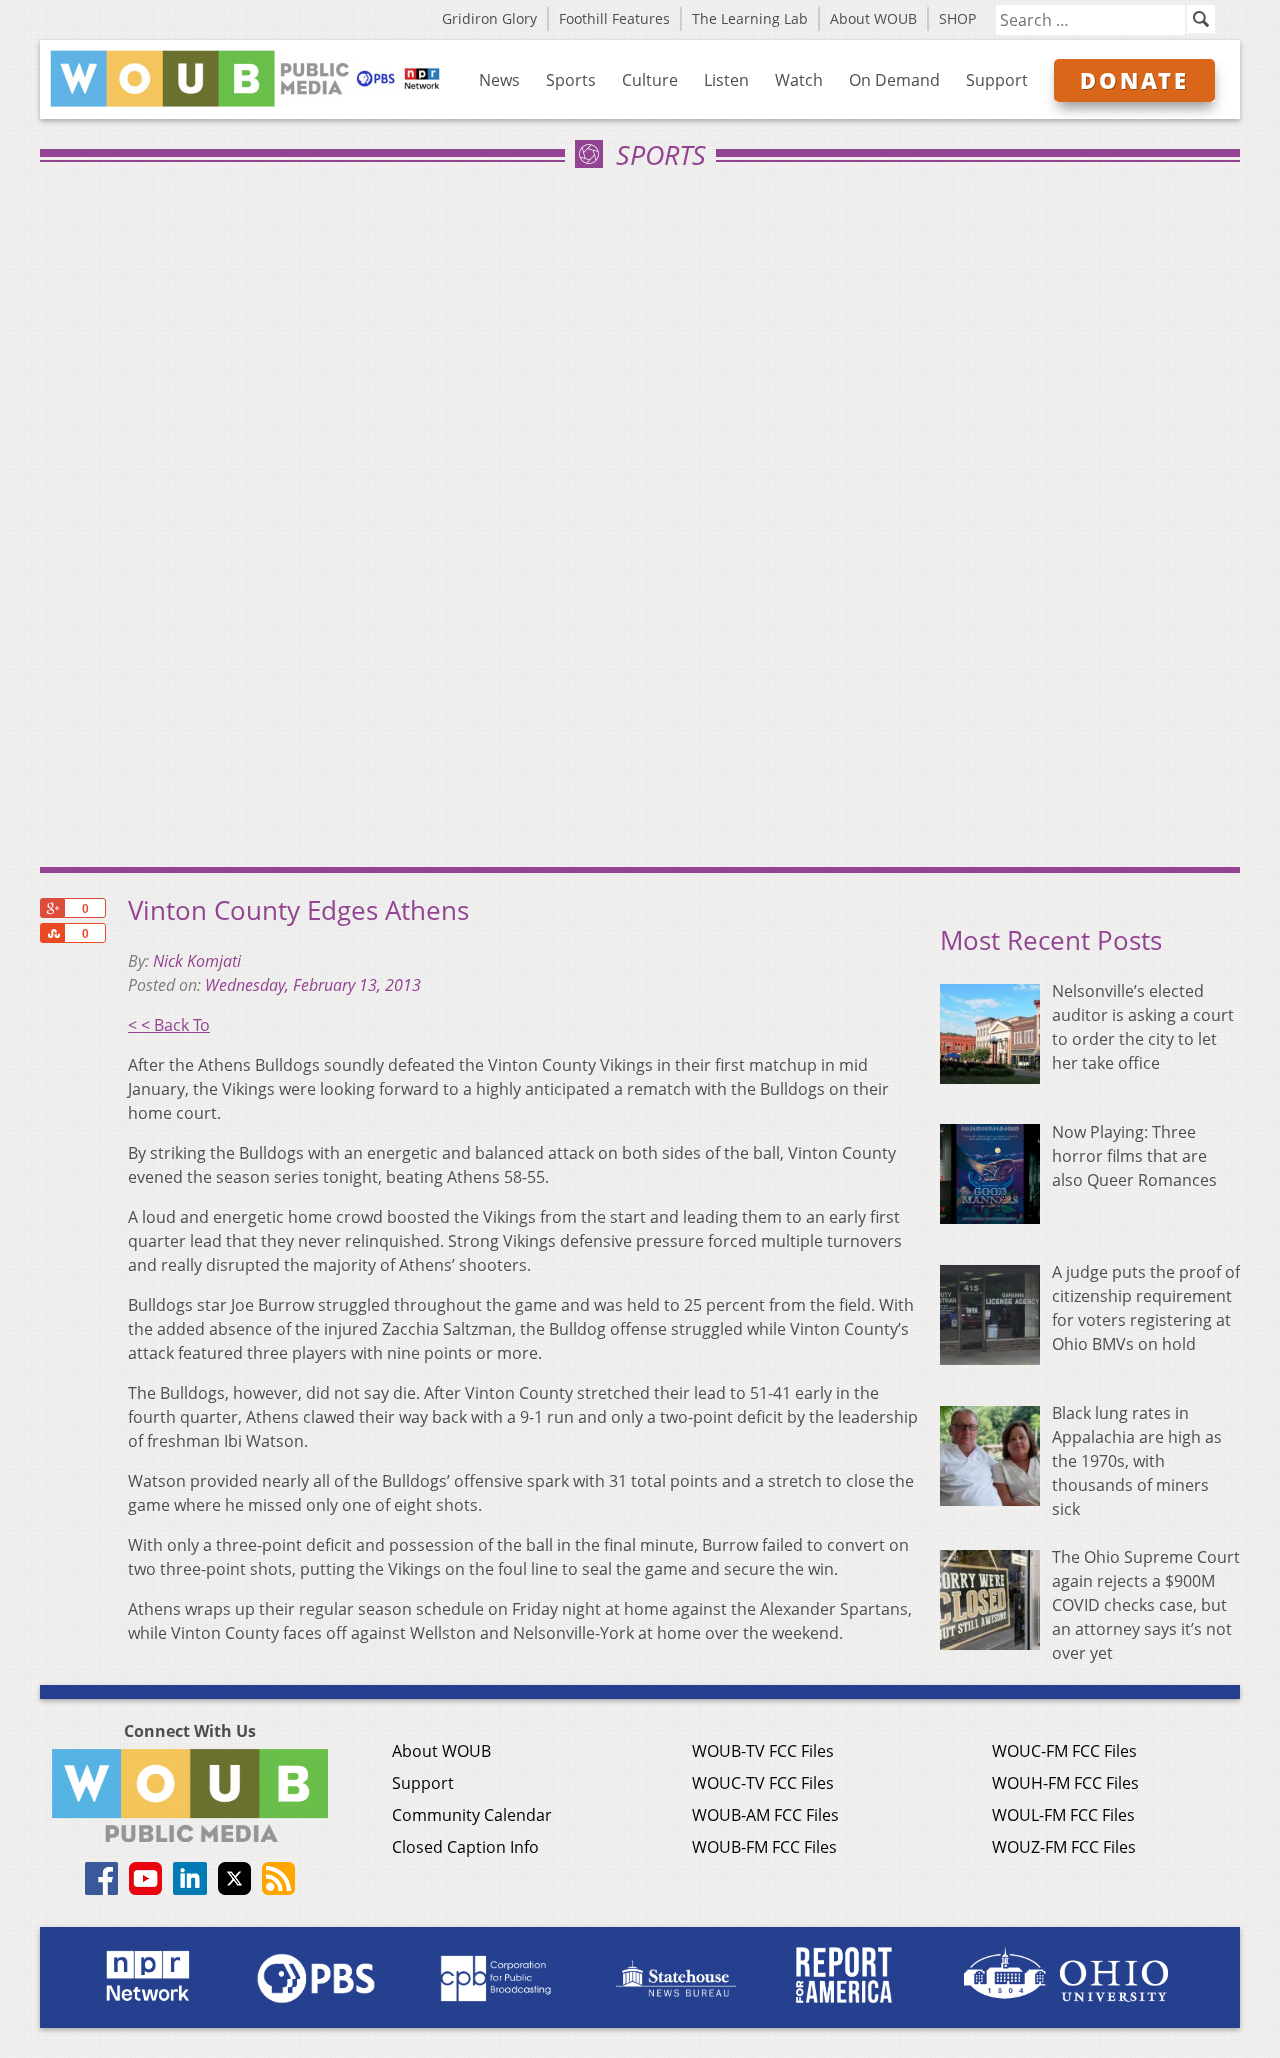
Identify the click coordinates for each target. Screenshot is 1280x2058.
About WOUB (873, 18)
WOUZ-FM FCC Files (1064, 1847)
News (499, 80)
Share (52, 933)
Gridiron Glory (489, 18)
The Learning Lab (750, 18)
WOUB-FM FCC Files (764, 1847)
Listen (726, 80)
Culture (650, 80)
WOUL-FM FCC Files (1063, 1815)
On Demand (894, 80)
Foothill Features (614, 18)
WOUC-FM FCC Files (1064, 1751)
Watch (799, 80)
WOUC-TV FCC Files (763, 1783)
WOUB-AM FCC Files (765, 1815)
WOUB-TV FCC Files (763, 1751)
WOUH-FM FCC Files (1065, 1783)
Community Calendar (472, 1815)
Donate (1134, 80)
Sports (571, 80)
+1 (52, 908)
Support (997, 80)
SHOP (957, 18)
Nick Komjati (197, 961)
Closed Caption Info (465, 1847)
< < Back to (169, 1025)
